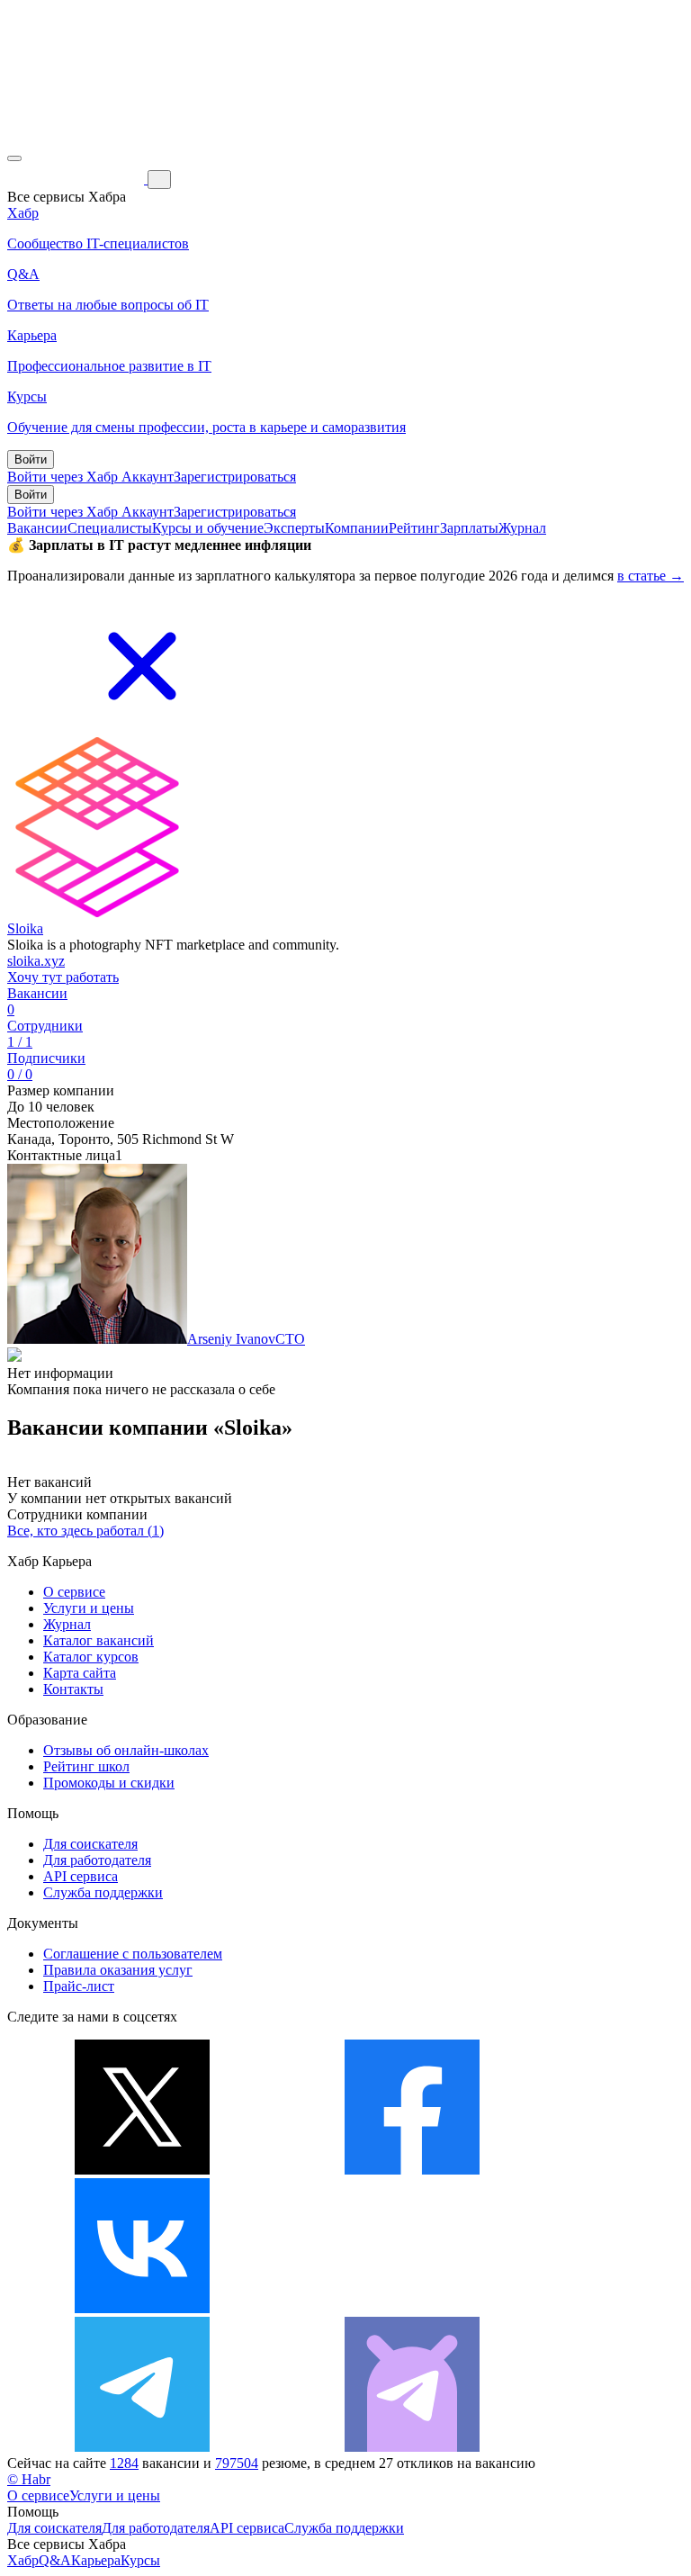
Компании (357, 528)
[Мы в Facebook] (412, 2170)
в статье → (651, 576)
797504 (237, 2463)
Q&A (55, 2560)
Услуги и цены (89, 1608)
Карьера (96, 2560)
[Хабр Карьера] (77, 179)
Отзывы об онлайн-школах (126, 1750)
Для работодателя (97, 1860)
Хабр (23, 2560)
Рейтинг (414, 528)
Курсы (140, 2560)
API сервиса (81, 1876)
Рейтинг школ (86, 1766)
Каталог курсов (91, 1657)
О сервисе (74, 1592)
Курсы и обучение (208, 528)
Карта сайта (80, 1673)
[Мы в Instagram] (412, 2308)
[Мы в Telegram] (142, 2447)
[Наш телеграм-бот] (412, 2447)
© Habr (29, 2479)
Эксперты (294, 528)
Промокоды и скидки (109, 1783)
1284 (124, 2463)
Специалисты (110, 528)
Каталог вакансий (99, 1640)
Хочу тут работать (63, 977)
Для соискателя (90, 1844)
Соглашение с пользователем (133, 1954)
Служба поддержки (103, 1892)
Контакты (73, 1689)
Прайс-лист (79, 1986)
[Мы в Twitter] (142, 2170)
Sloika (25, 928)
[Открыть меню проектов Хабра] (14, 158)
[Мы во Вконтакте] (142, 2308)
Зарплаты (469, 528)
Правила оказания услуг (118, 1970)
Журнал (522, 528)
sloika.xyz (36, 961)
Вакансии (37, 528)
